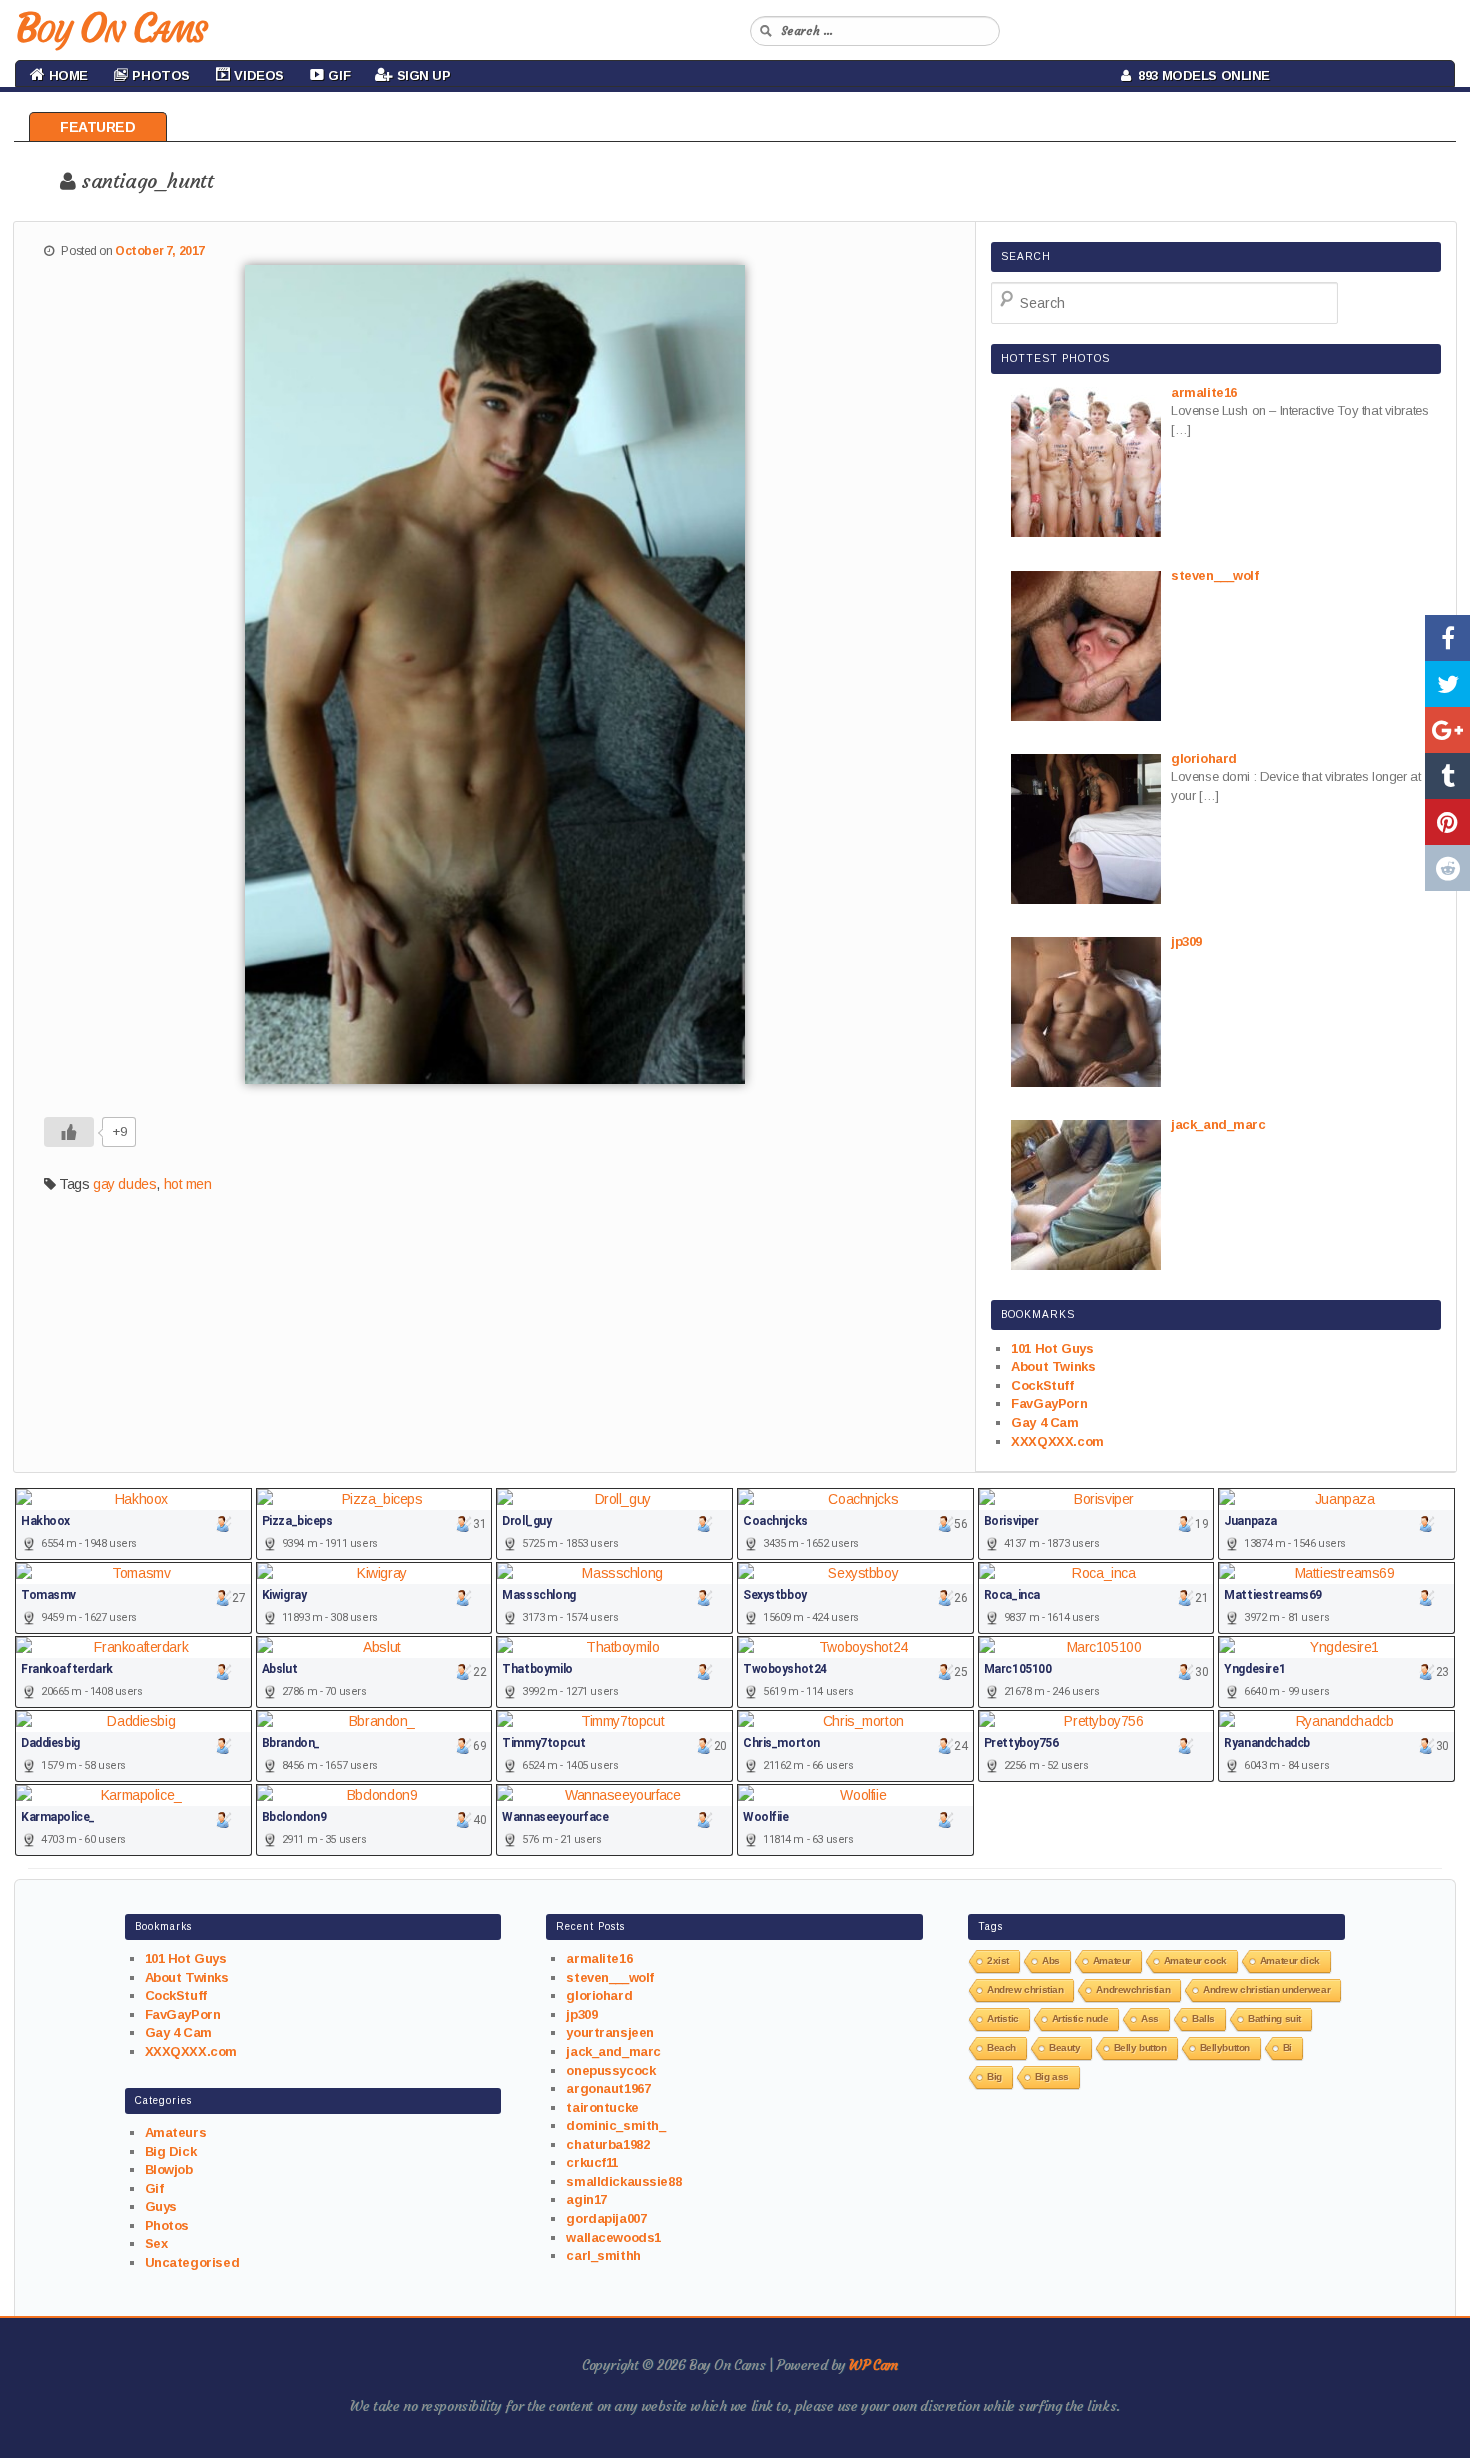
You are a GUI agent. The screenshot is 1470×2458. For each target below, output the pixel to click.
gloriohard (599, 1995)
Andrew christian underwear (1266, 1989)
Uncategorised (192, 2262)
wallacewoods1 (613, 2237)
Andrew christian (1025, 1989)
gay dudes (124, 1184)
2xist (998, 1960)
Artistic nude (1080, 2018)
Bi (1287, 2047)
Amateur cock (1195, 1960)
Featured (98, 127)
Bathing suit (1274, 2018)
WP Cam (873, 2365)
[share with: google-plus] (1447, 730)
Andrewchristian (1133, 1989)
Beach (1001, 2047)
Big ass (1052, 2076)
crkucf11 (592, 2162)
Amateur (1112, 1960)
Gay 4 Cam (1044, 1422)
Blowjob (169, 2169)
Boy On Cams (110, 28)
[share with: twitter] (1447, 684)
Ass (1150, 2018)
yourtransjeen (610, 2032)
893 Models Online (1200, 75)
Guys (161, 2206)
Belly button (1140, 2047)
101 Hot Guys (1052, 1348)
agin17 (586, 2199)
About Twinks (1053, 1366)
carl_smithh (603, 2255)
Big (994, 2076)
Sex (156, 2243)
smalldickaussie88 (623, 2181)
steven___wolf (610, 1977)
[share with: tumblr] (1447, 776)
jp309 (581, 2014)
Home (66, 75)
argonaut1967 (608, 2088)
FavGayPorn (1049, 1403)
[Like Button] (69, 1132)
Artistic (1003, 2018)
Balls (1203, 2018)
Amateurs (176, 2132)
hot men (188, 1184)
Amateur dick (1290, 1960)
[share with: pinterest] (1447, 822)
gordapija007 (606, 2218)
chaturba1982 (607, 2144)
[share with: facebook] (1447, 638)
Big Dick (171, 2151)
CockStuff (1042, 1385)
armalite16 (599, 1958)
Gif (154, 2188)
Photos (167, 2225)
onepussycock (610, 2070)
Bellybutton (1225, 2047)
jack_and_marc (613, 2051)
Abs (1051, 1960)
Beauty (1064, 2047)
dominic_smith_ (615, 2125)
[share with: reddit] (1447, 868)
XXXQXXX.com (1057, 1441)
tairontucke (602, 2107)
